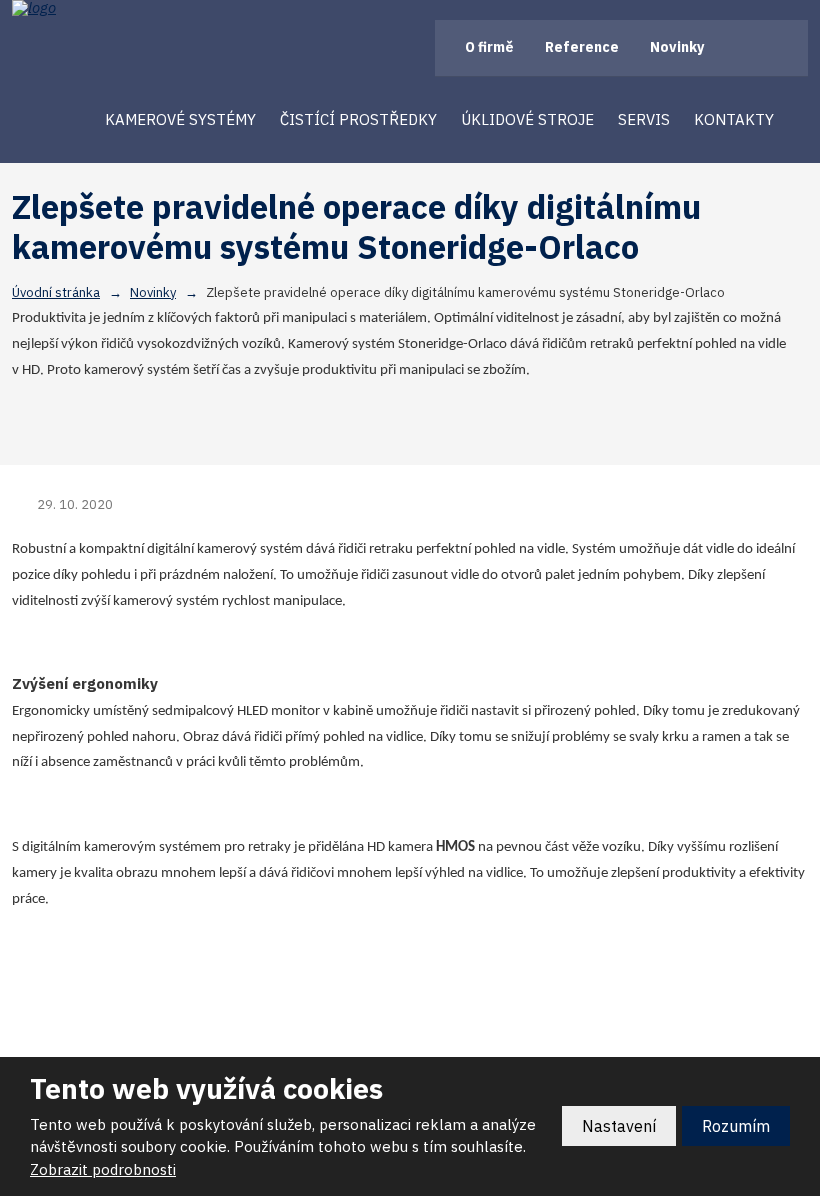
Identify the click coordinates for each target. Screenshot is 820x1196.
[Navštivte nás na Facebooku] (748, 47)
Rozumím (736, 1126)
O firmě (489, 47)
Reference (582, 47)
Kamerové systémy (180, 119)
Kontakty (734, 119)
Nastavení (619, 1126)
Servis (644, 119)
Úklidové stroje (527, 119)
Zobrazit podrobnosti (103, 1169)
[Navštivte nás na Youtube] (785, 47)
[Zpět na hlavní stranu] (102, 8)
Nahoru (410, 1049)
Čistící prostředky (358, 119)
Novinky (677, 47)
